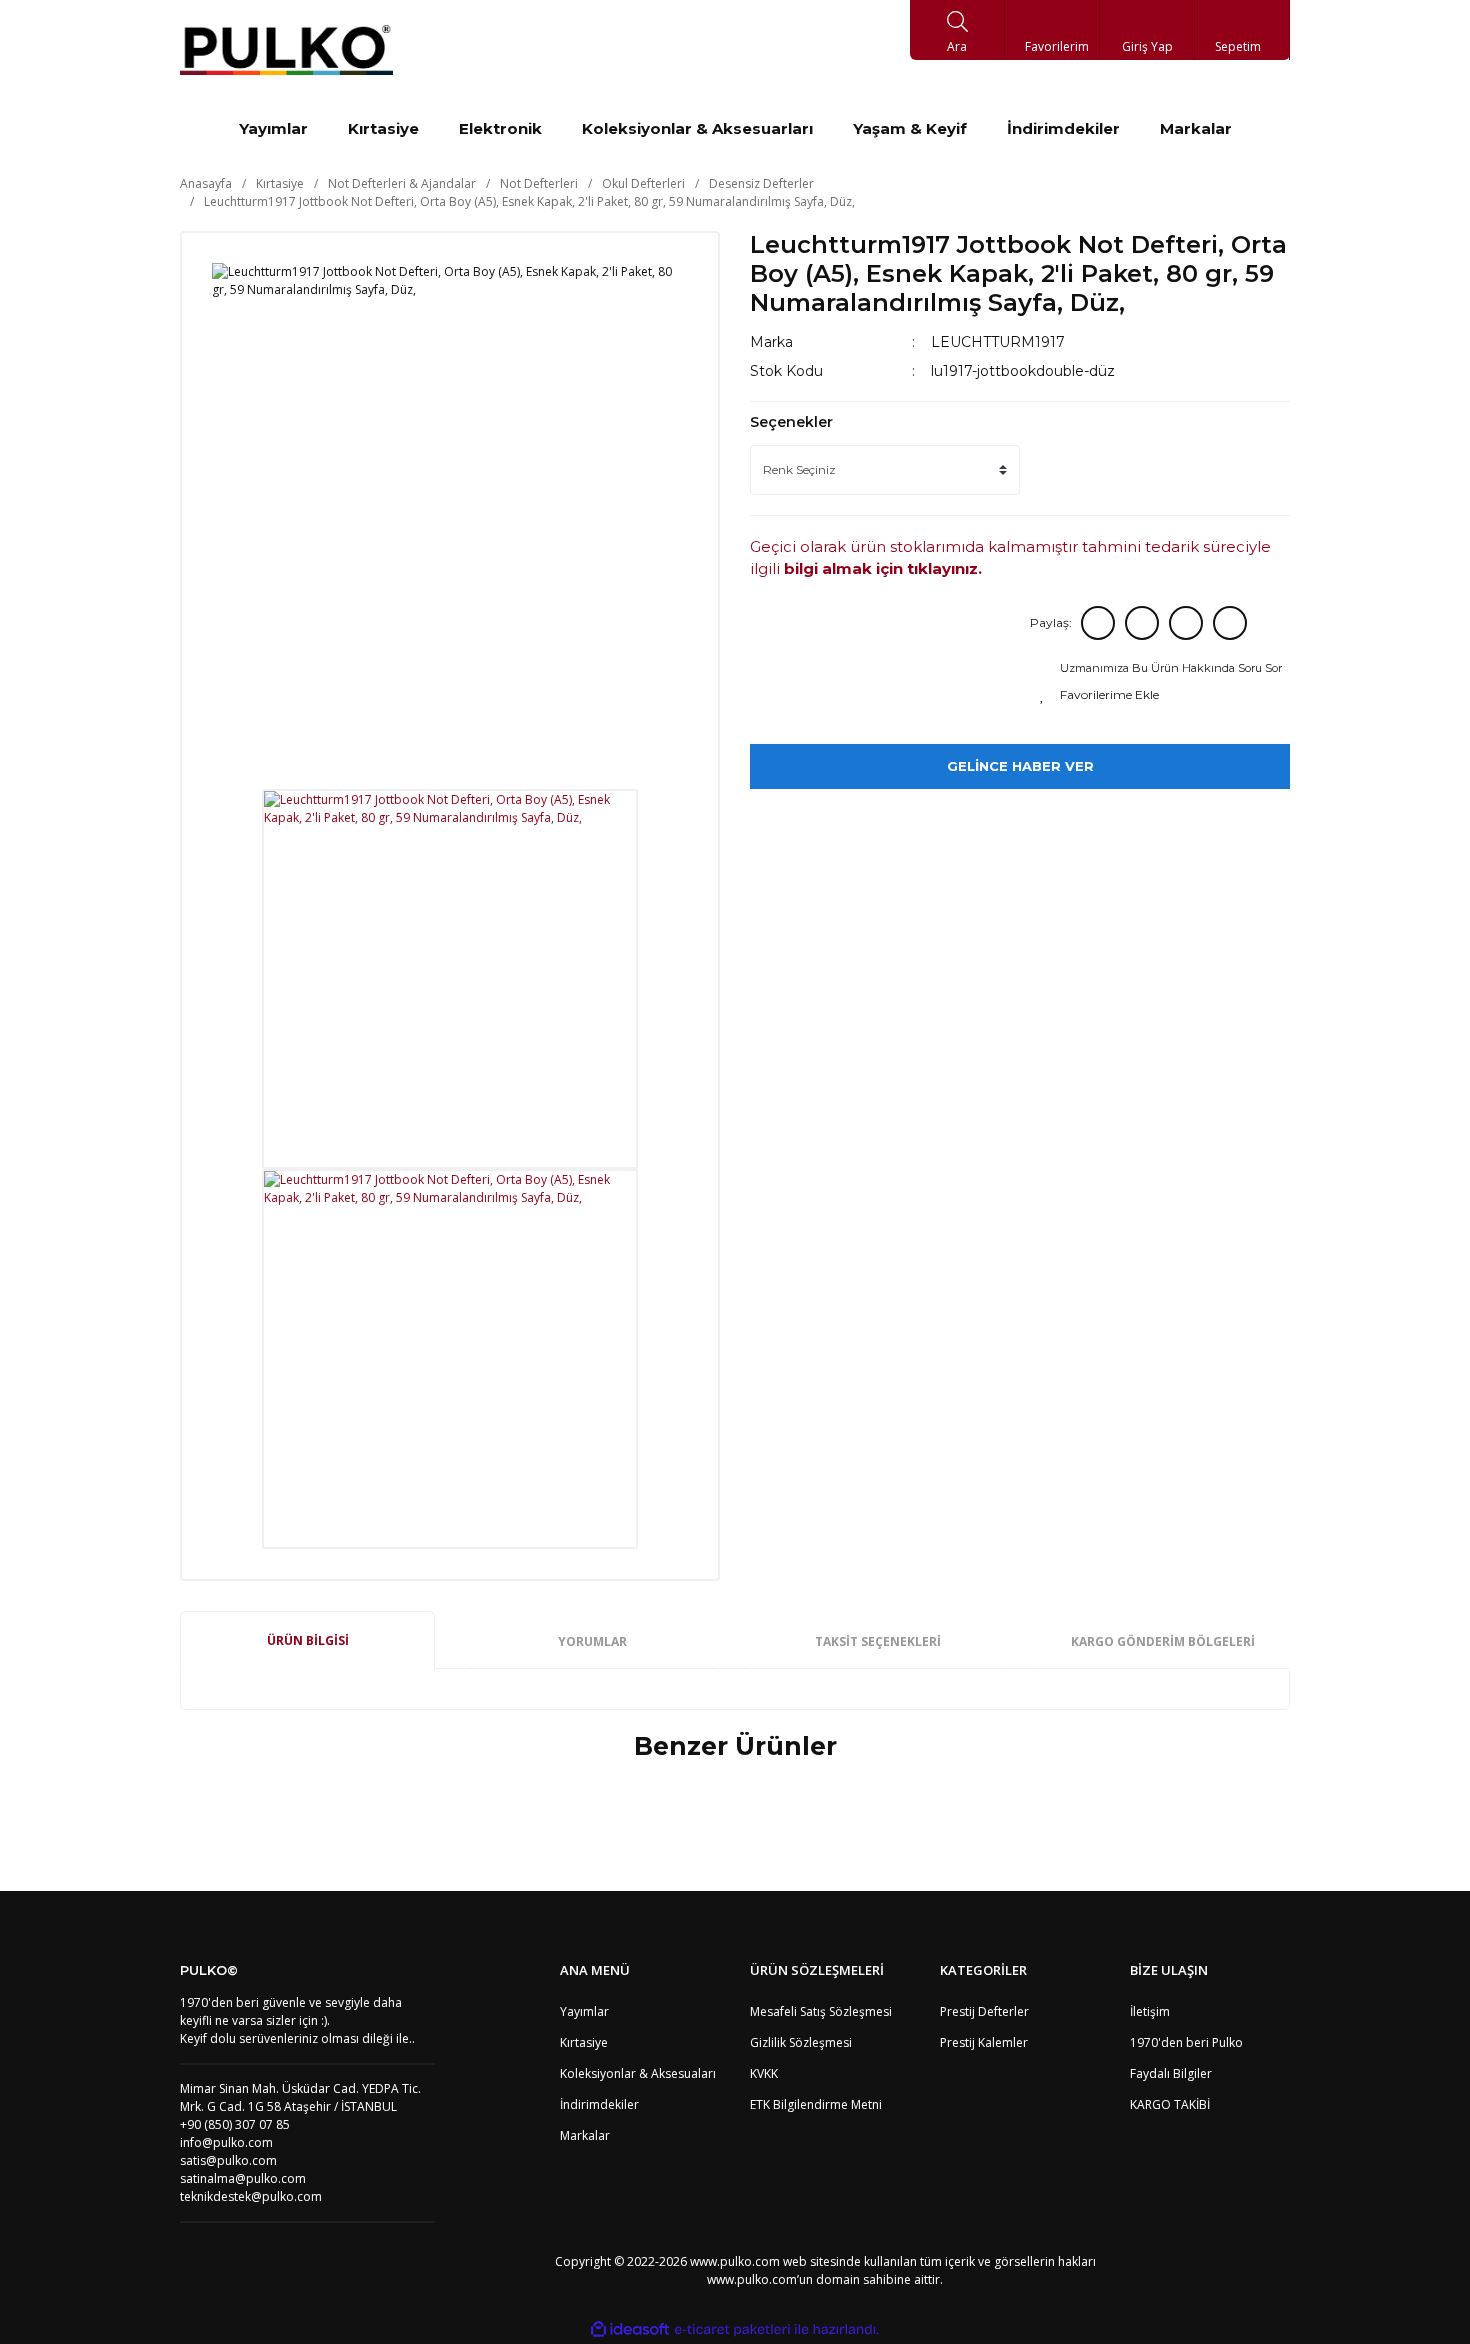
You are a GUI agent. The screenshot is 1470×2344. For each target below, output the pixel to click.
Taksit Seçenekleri (878, 1641)
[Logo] (286, 50)
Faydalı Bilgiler (1171, 2073)
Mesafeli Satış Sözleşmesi (821, 2011)
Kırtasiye (584, 2042)
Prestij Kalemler (984, 2042)
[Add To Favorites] (1162, 695)
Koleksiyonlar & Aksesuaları (638, 2073)
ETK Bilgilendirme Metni (816, 2104)
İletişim (1150, 2011)
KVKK (764, 2073)
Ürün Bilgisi (308, 1640)
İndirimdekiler (599, 2104)
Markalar (585, 2135)
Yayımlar (584, 2011)
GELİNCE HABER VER (1020, 766)
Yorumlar (592, 1641)
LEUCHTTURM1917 (998, 342)
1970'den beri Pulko (1186, 2042)
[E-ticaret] (732, 2329)
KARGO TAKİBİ (1170, 2104)
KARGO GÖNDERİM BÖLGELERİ (1163, 1641)
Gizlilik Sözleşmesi (801, 2042)
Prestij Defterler (984, 2011)
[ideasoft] (630, 2329)
